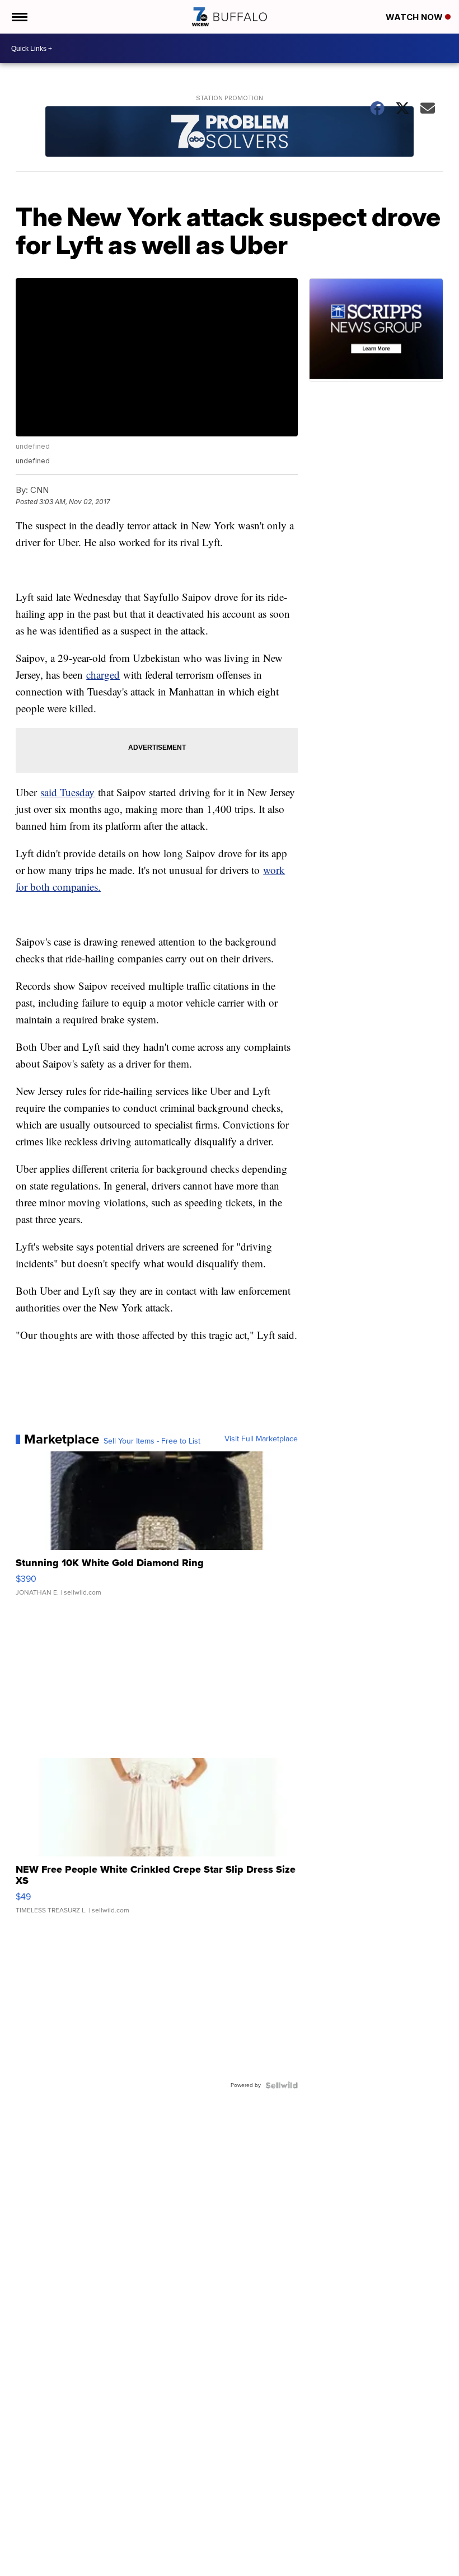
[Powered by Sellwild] (282, 2085)
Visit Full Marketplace (261, 1439)
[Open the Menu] (19, 17)
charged (103, 674)
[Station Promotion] (230, 133)
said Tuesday (67, 792)
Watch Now (415, 17)
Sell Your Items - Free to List (152, 1441)
